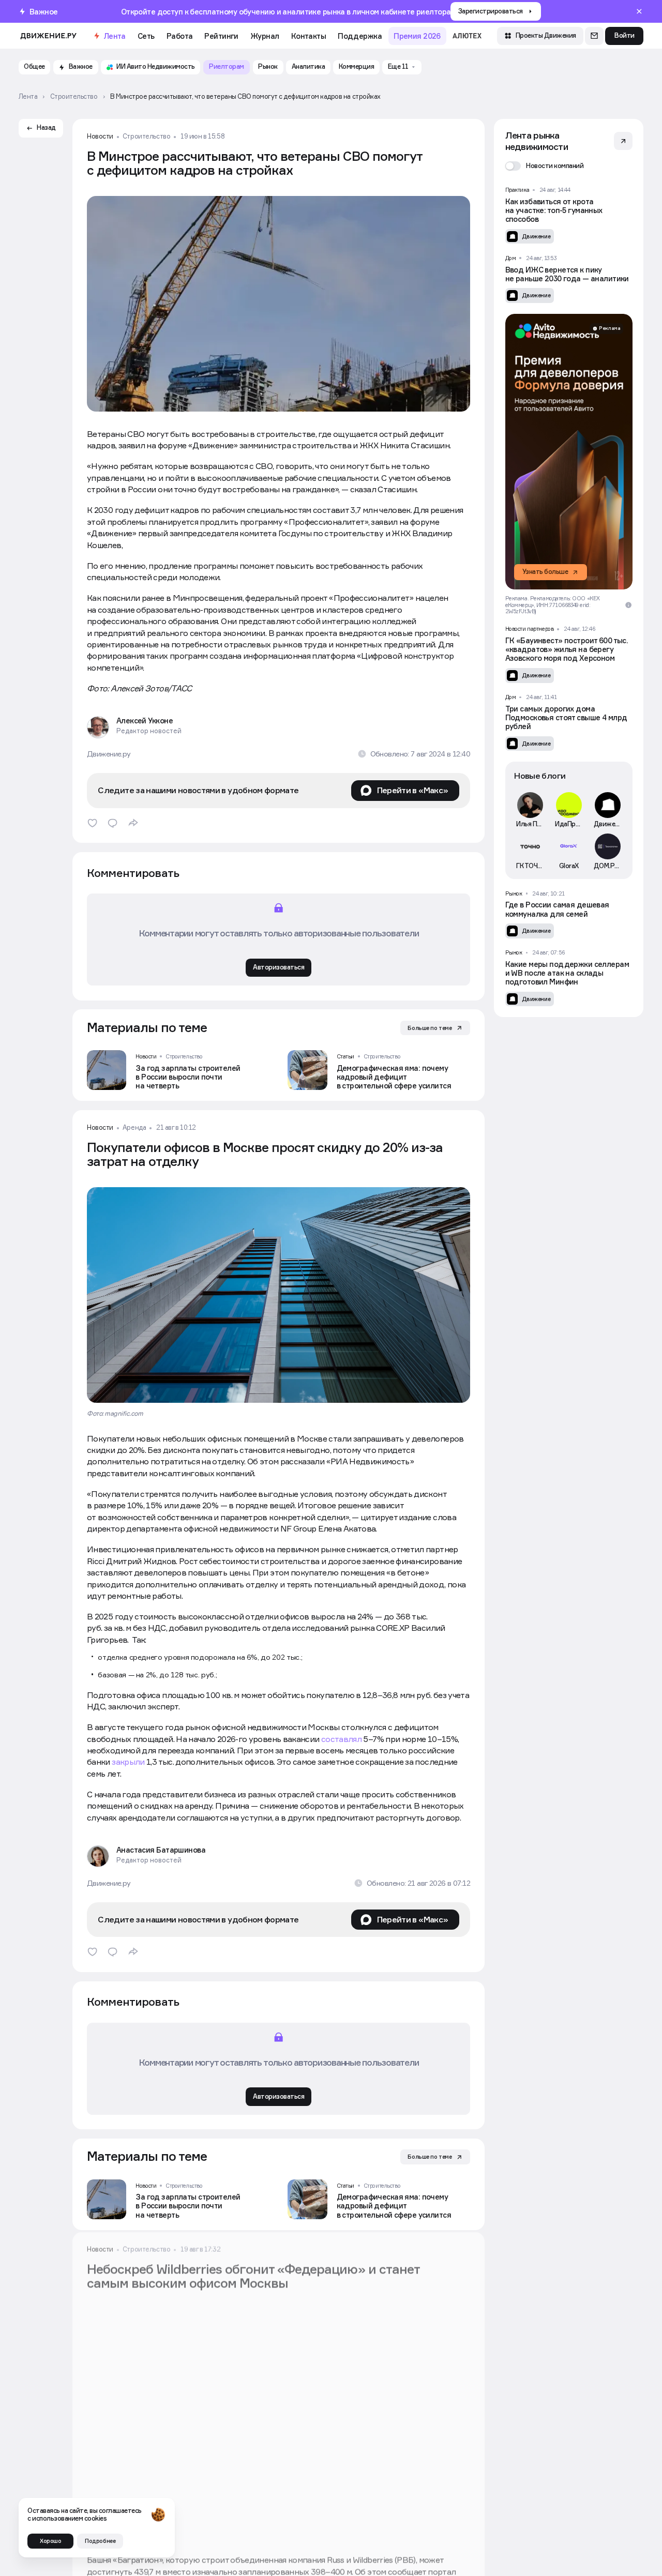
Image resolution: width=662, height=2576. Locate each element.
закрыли (128, 1762)
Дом (511, 258)
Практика (517, 190)
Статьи (345, 1056)
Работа (180, 36)
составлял (341, 1739)
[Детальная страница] (178, 1070)
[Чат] (594, 36)
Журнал (265, 36)
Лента (115, 36)
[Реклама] (569, 452)
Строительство (146, 137)
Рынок (514, 893)
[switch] (545, 166)
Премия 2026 (417, 36)
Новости (100, 137)
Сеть (146, 36)
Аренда (134, 1128)
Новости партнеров (530, 629)
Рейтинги (221, 36)
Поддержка (360, 36)
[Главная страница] (49, 36)
